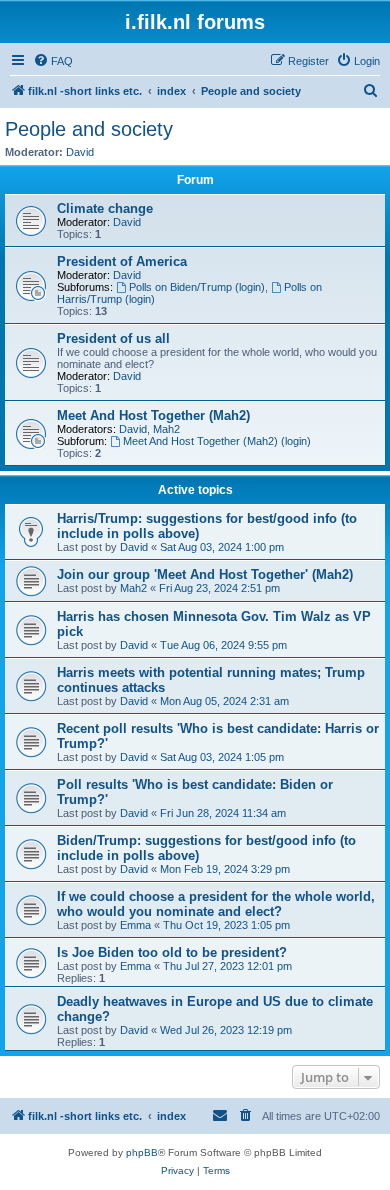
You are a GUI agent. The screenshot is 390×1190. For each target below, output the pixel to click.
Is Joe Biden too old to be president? (172, 952)
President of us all (113, 338)
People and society (89, 129)
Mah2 (166, 429)
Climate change (105, 208)
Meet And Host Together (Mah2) (153, 415)
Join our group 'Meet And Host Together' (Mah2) (205, 574)
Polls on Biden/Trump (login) (197, 287)
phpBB (142, 1152)
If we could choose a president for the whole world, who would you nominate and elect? (216, 904)
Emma (135, 925)
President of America (122, 261)
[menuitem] (53, 61)
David (80, 152)
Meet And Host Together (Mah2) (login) (217, 441)
